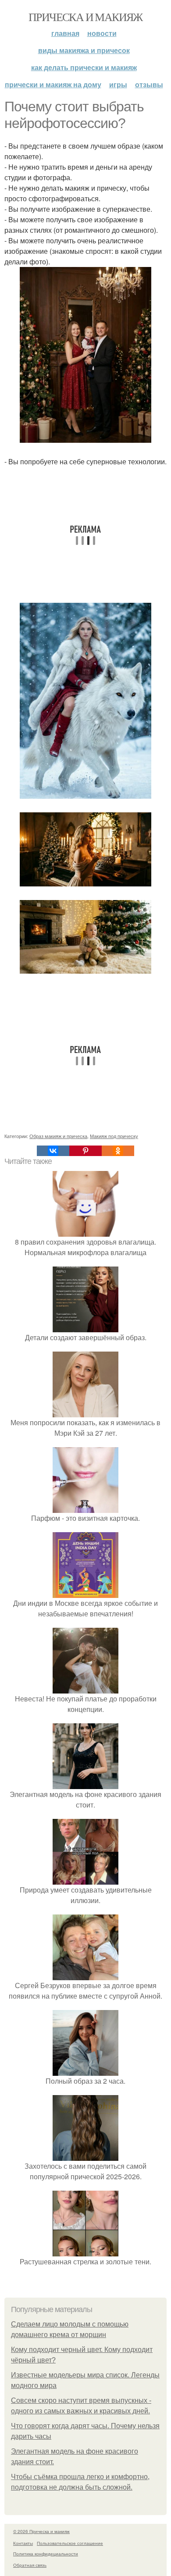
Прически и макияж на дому (53, 84)
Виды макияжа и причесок (84, 50)
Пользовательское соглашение (70, 2543)
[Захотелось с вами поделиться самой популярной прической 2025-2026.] (85, 2155)
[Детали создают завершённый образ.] (85, 1327)
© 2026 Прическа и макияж (41, 2531)
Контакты (23, 2543)
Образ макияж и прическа (58, 1136)
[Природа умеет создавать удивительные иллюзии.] (85, 1879)
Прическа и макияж (85, 17)
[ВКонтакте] (53, 1151)
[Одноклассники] (118, 1151)
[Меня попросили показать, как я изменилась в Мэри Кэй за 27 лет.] (85, 1412)
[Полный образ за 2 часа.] (85, 2070)
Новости (102, 33)
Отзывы (149, 84)
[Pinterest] (85, 1151)
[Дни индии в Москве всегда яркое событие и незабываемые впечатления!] (85, 1592)
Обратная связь (30, 2565)
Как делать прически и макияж (84, 67)
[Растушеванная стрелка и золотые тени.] (85, 2251)
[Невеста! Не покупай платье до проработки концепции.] (85, 1688)
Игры (118, 84)
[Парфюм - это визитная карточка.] (85, 1507)
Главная (65, 33)
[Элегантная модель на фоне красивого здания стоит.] (85, 1784)
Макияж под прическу (114, 1136)
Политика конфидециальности (46, 2554)
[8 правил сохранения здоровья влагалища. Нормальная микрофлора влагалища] (85, 1231)
